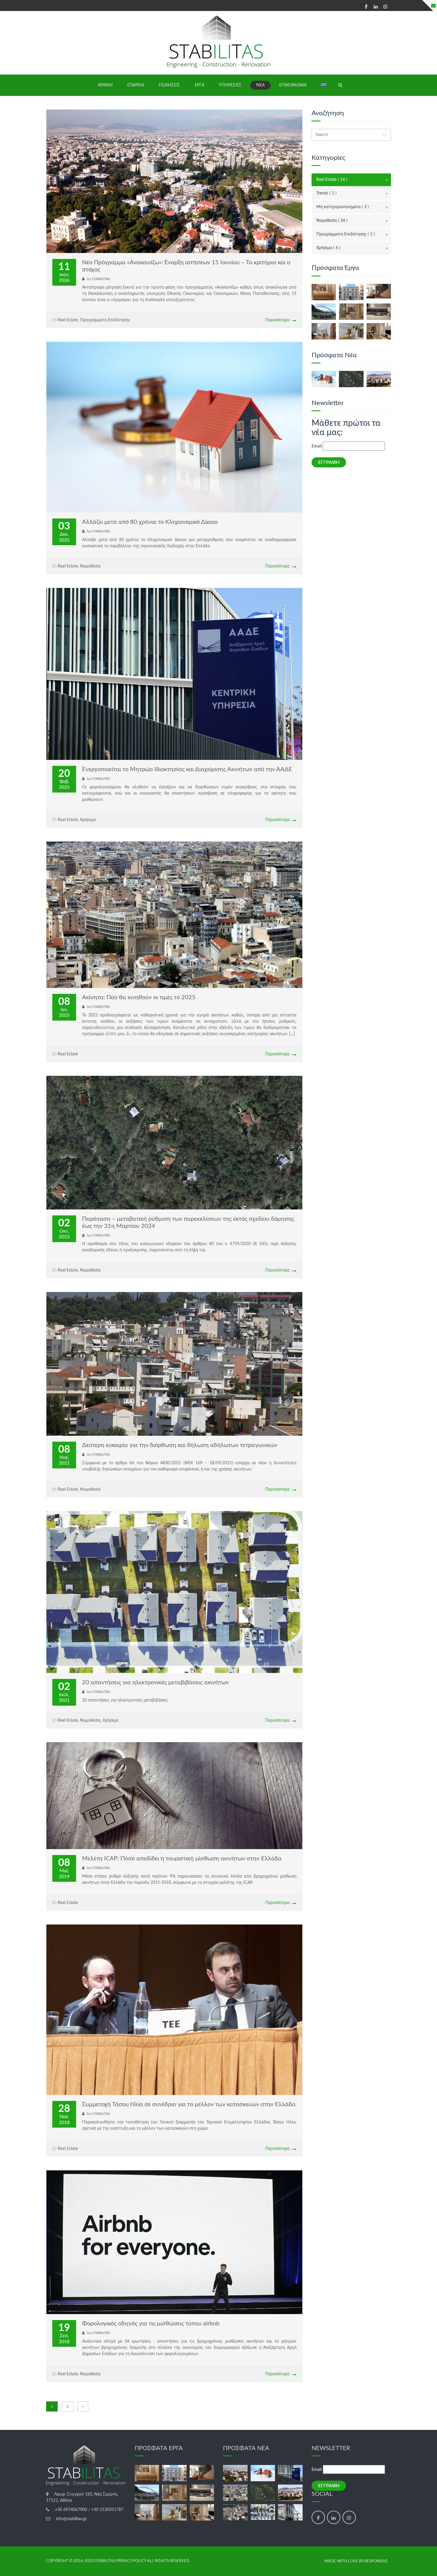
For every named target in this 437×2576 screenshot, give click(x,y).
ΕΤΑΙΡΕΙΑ (136, 85)
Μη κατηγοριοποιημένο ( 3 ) (343, 207)
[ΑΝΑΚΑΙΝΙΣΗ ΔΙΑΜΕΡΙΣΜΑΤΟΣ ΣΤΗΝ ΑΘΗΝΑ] (351, 331)
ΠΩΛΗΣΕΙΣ (169, 85)
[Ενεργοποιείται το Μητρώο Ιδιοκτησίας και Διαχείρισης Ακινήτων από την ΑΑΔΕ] (290, 2473)
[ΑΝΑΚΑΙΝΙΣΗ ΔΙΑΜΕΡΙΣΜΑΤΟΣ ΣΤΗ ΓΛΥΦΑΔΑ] (324, 331)
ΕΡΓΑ (199, 85)
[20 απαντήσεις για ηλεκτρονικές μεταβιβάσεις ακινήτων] (263, 2512)
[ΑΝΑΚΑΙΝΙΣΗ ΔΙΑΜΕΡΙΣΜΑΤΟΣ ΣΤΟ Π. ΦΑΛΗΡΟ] (379, 312)
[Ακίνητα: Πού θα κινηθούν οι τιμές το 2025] (235, 2493)
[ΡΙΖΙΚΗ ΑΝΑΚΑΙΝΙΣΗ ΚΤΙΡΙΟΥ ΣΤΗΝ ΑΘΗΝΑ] (351, 292)
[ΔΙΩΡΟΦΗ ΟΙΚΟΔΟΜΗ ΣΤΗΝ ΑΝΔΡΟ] (324, 312)
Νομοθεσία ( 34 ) (332, 221)
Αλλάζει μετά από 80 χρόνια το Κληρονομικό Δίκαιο (150, 522)
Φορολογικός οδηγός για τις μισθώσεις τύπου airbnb (151, 2324)
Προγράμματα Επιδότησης (105, 320)
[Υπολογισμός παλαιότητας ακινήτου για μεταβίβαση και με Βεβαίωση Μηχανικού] (290, 2512)
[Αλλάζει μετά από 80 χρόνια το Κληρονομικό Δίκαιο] (324, 379)
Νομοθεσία (90, 566)
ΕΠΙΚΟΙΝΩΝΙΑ (293, 85)
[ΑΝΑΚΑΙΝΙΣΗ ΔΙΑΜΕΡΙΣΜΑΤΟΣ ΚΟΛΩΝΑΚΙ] (324, 292)
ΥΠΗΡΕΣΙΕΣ (230, 85)
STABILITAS (101, 279)
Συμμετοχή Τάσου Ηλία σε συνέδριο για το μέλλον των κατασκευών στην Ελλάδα (189, 2104)
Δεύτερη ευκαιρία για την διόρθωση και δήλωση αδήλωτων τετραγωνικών (180, 1445)
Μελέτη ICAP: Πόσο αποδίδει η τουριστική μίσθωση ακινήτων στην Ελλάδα (182, 1859)
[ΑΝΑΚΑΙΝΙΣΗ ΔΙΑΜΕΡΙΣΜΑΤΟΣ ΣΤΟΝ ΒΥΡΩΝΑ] (379, 331)
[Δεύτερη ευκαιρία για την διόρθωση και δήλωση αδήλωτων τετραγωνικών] (235, 2512)
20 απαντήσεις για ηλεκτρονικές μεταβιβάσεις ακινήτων (155, 1682)
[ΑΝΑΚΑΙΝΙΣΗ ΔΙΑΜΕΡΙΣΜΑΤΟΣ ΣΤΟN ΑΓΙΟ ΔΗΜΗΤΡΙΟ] (379, 291)
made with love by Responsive (356, 2561)
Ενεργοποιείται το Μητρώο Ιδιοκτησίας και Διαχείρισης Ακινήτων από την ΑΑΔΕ (187, 769)
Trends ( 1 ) (326, 193)
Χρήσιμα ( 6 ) (328, 248)
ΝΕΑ (260, 85)
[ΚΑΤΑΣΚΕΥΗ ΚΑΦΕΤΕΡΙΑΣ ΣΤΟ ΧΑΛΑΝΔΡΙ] (351, 312)
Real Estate (68, 320)
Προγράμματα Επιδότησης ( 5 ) (346, 234)
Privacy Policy (131, 2561)
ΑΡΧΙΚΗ (105, 85)
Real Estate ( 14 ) (332, 180)
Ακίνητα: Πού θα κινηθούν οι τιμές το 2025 (139, 997)
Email (317, 446)
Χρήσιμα (88, 820)
